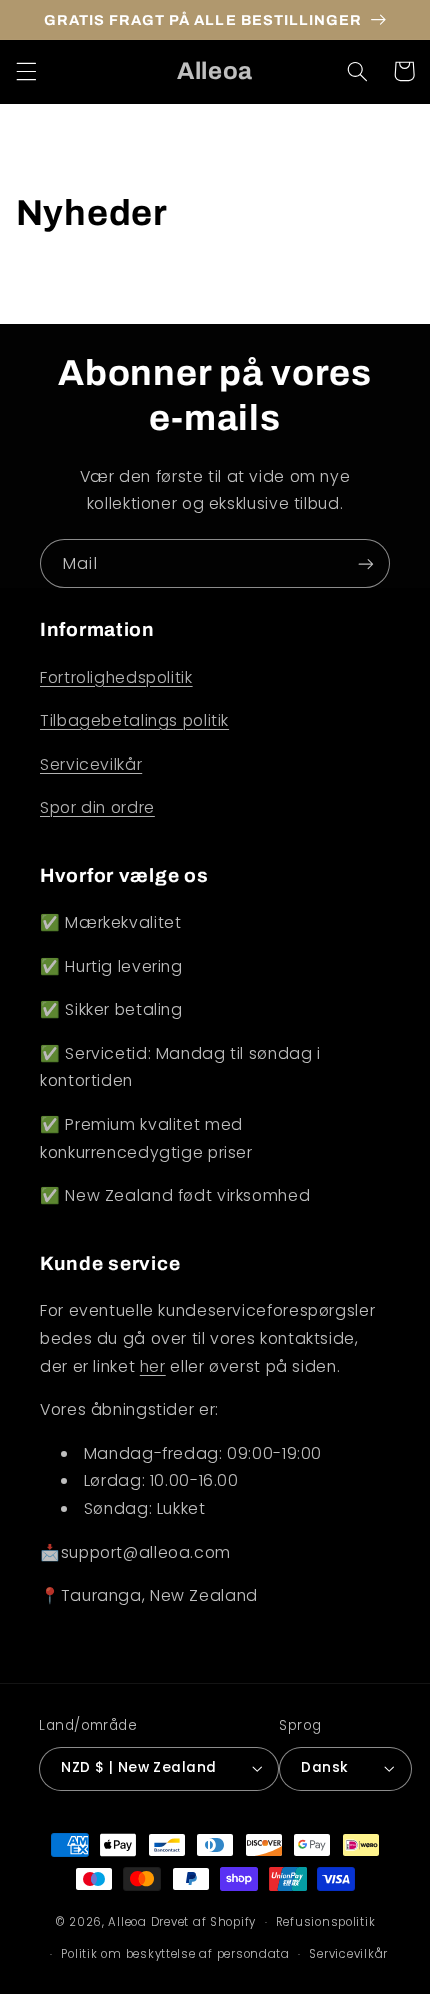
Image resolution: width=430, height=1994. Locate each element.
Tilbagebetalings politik (134, 720)
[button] (26, 71)
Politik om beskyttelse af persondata (175, 1954)
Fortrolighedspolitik (116, 677)
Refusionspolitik (326, 1922)
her (153, 1366)
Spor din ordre (97, 807)
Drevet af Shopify (204, 1922)
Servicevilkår (91, 764)
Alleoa (127, 1922)
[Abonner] (366, 563)
